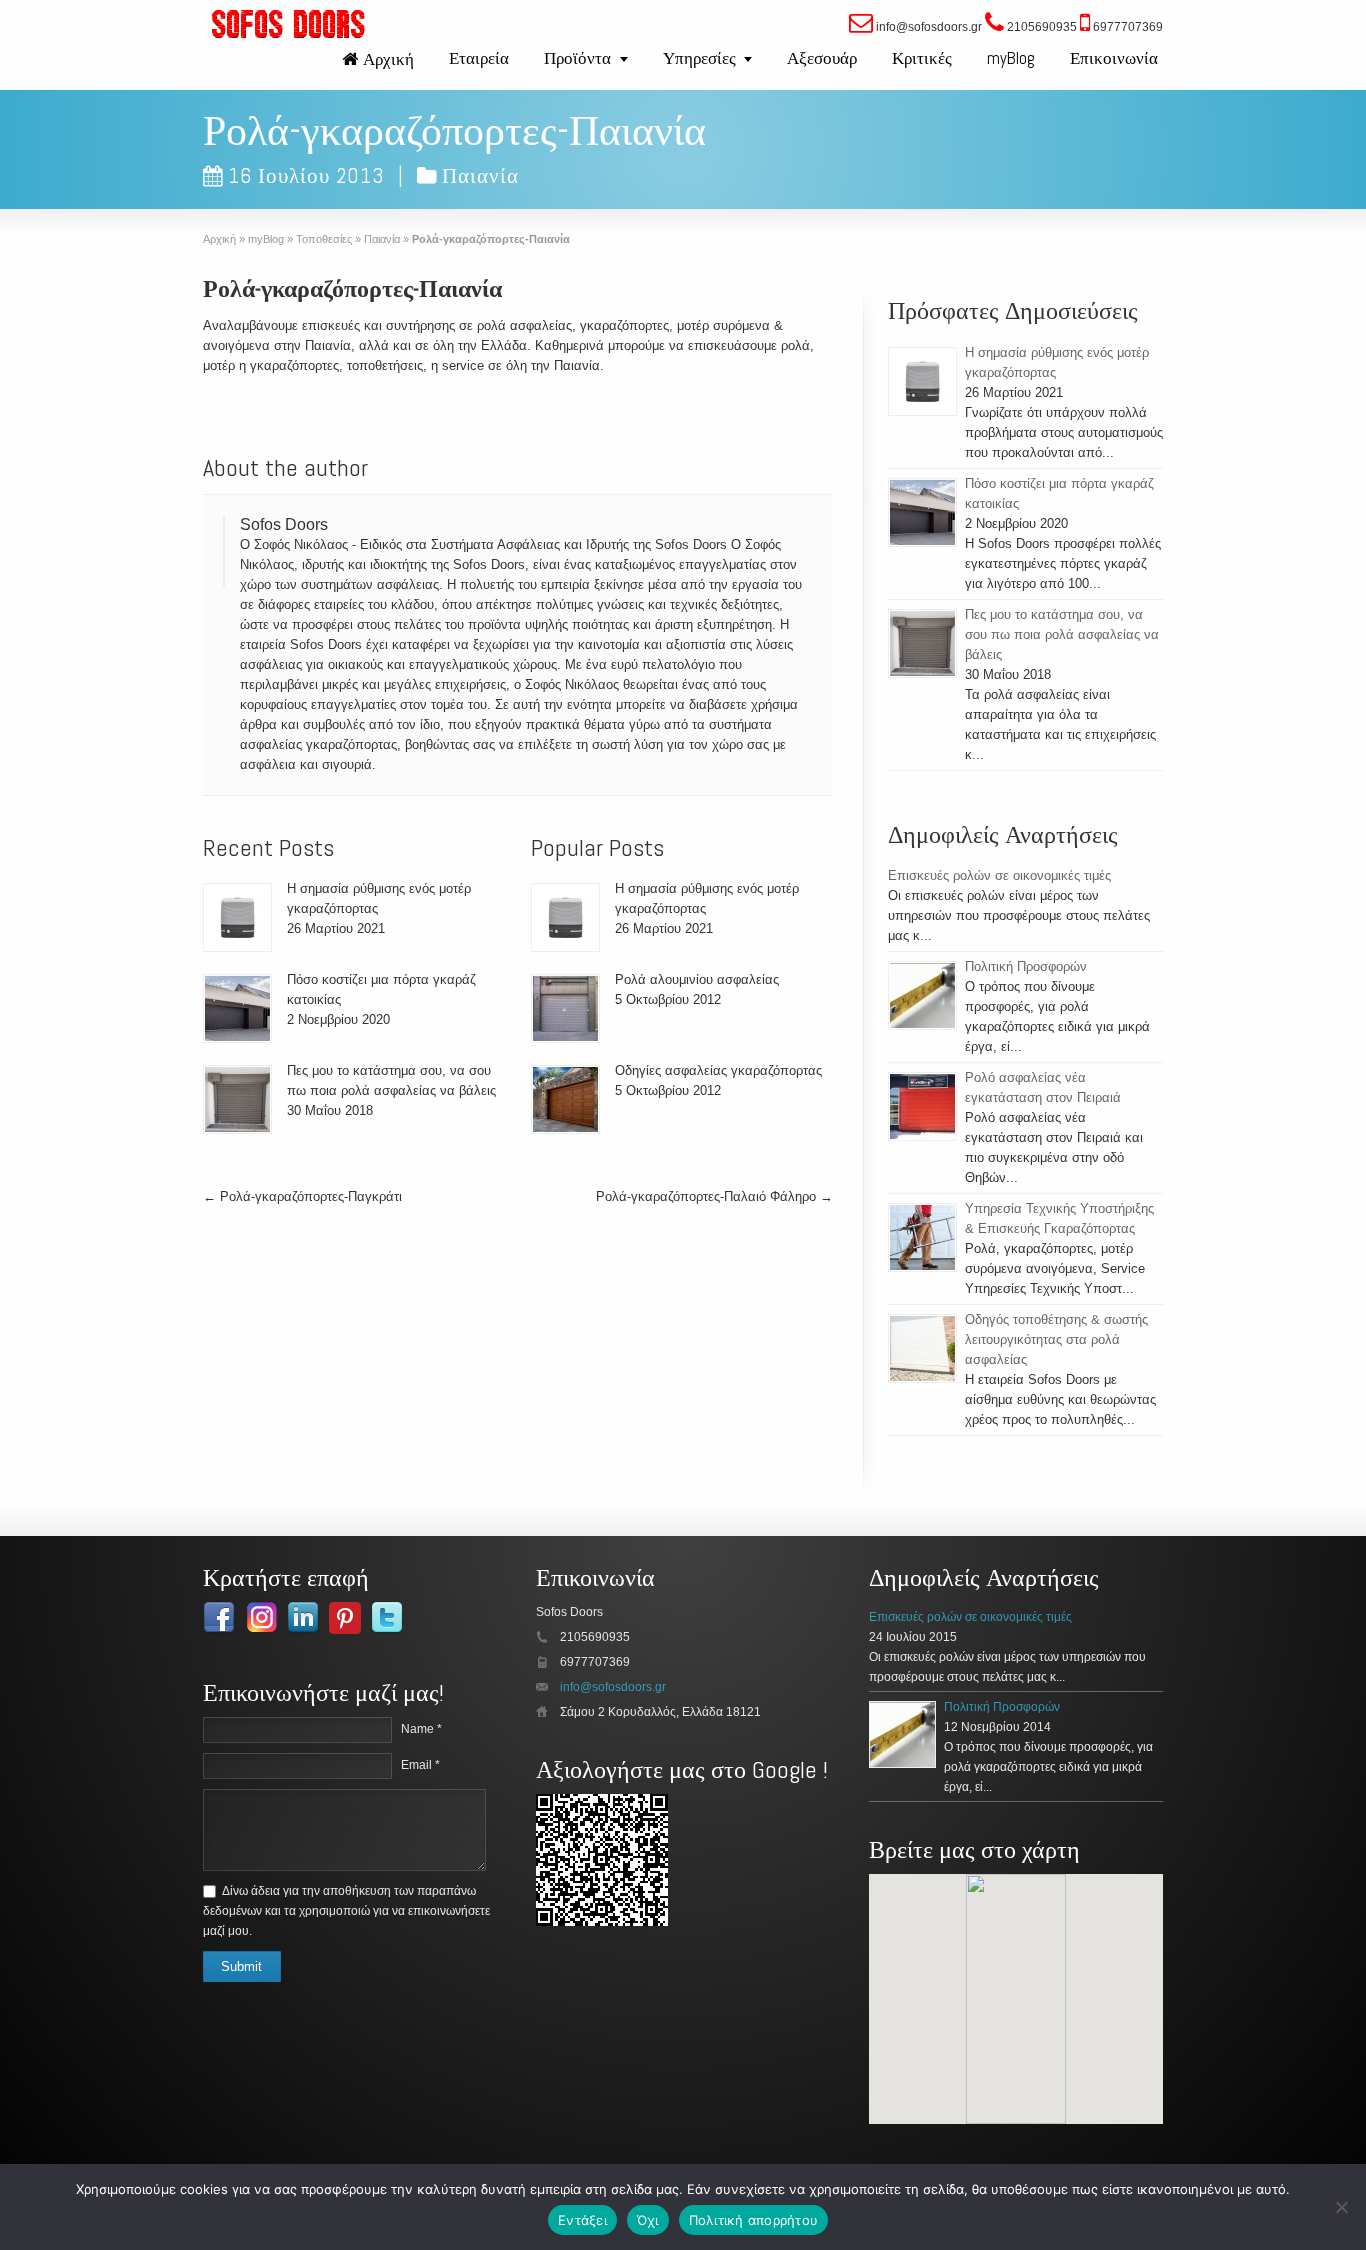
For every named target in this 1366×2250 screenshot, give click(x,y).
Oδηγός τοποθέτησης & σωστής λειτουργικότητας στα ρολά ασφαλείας (1056, 1339)
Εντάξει (582, 2220)
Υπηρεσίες (699, 58)
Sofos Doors (284, 524)
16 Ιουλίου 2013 (306, 175)
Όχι (648, 2220)
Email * (420, 1765)
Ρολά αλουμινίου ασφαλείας (697, 979)
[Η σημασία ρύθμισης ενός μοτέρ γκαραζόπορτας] (237, 917)
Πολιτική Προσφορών (1026, 966)
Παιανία (480, 175)
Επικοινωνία (1114, 58)
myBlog (1011, 58)
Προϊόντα (577, 58)
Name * (421, 1729)
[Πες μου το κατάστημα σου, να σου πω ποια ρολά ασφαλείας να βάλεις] (237, 1099)
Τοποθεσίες (324, 239)
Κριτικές (922, 58)
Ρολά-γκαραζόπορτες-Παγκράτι (302, 1196)
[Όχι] (1341, 2207)
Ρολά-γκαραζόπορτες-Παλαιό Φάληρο (714, 1196)
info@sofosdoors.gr (613, 1687)
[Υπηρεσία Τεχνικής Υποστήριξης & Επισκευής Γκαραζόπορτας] (922, 1237)
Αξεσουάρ (822, 58)
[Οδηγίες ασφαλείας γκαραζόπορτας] (565, 1099)
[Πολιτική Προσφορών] (922, 995)
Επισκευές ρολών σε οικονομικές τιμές (999, 875)
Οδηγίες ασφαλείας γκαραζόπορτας (718, 1070)
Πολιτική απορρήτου (754, 2220)
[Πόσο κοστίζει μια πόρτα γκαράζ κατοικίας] (237, 1008)
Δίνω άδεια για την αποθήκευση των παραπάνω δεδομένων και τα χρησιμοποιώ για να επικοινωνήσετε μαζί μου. (346, 1911)
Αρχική (388, 59)
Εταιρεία (479, 58)
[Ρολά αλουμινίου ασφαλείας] (565, 1008)
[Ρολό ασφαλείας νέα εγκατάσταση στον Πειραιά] (922, 1106)
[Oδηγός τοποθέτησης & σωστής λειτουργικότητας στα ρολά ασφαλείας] (922, 1348)
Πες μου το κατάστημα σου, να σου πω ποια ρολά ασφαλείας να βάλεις (1062, 634)
